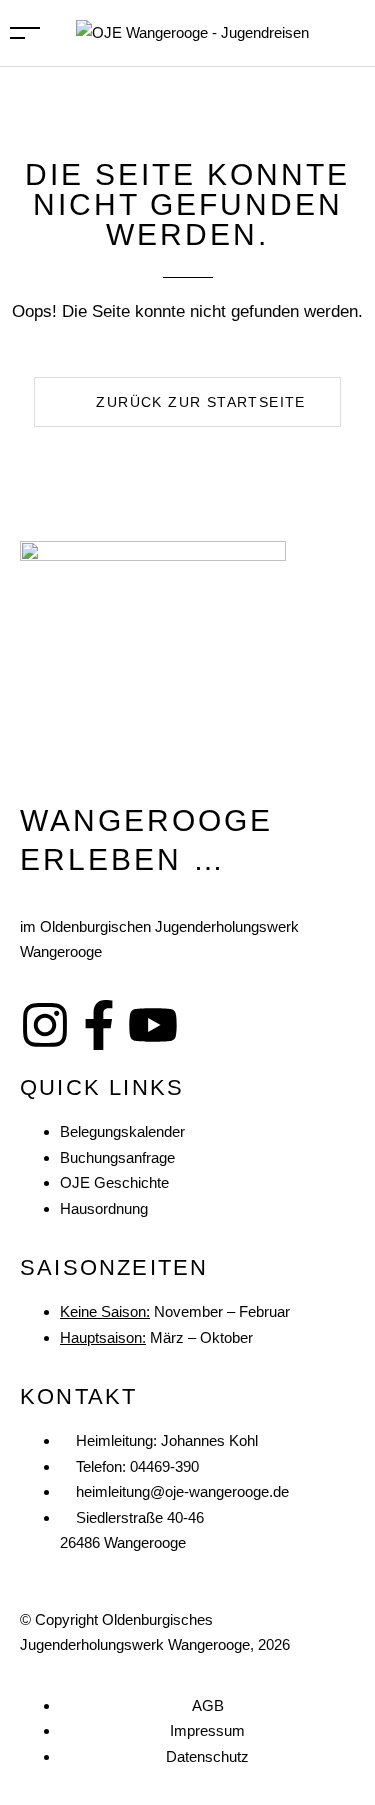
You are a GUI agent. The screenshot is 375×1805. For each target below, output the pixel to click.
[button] (187, 402)
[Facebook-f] (99, 1025)
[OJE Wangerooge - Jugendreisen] (192, 31)
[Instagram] (45, 1025)
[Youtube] (153, 1025)
